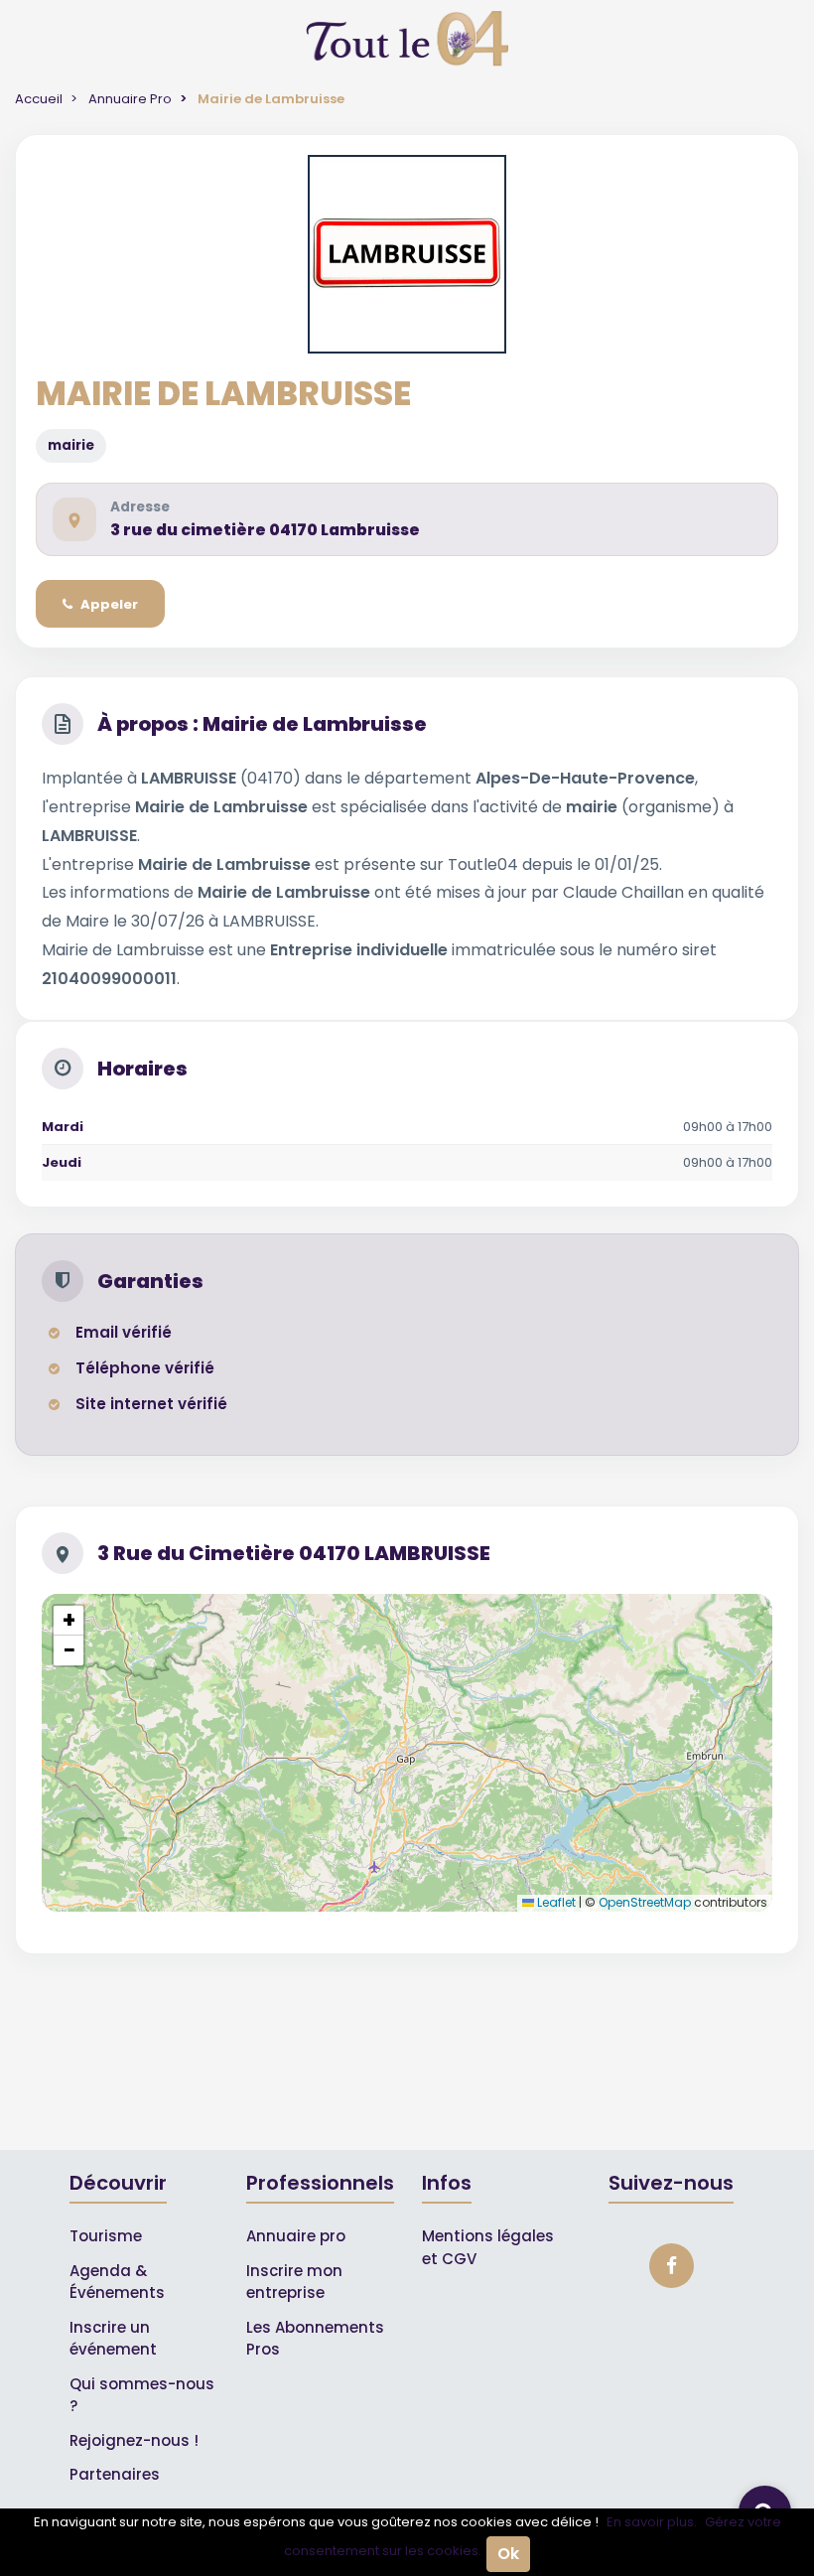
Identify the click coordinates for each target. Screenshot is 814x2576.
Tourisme (106, 2236)
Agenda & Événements (117, 2282)
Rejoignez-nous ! (134, 2440)
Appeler (109, 604)
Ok (508, 2554)
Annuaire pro (296, 2236)
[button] (68, 1621)
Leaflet (555, 1902)
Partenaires (115, 2474)
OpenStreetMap (645, 1902)
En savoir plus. (652, 2522)
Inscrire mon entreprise (294, 2282)
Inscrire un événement (113, 2339)
